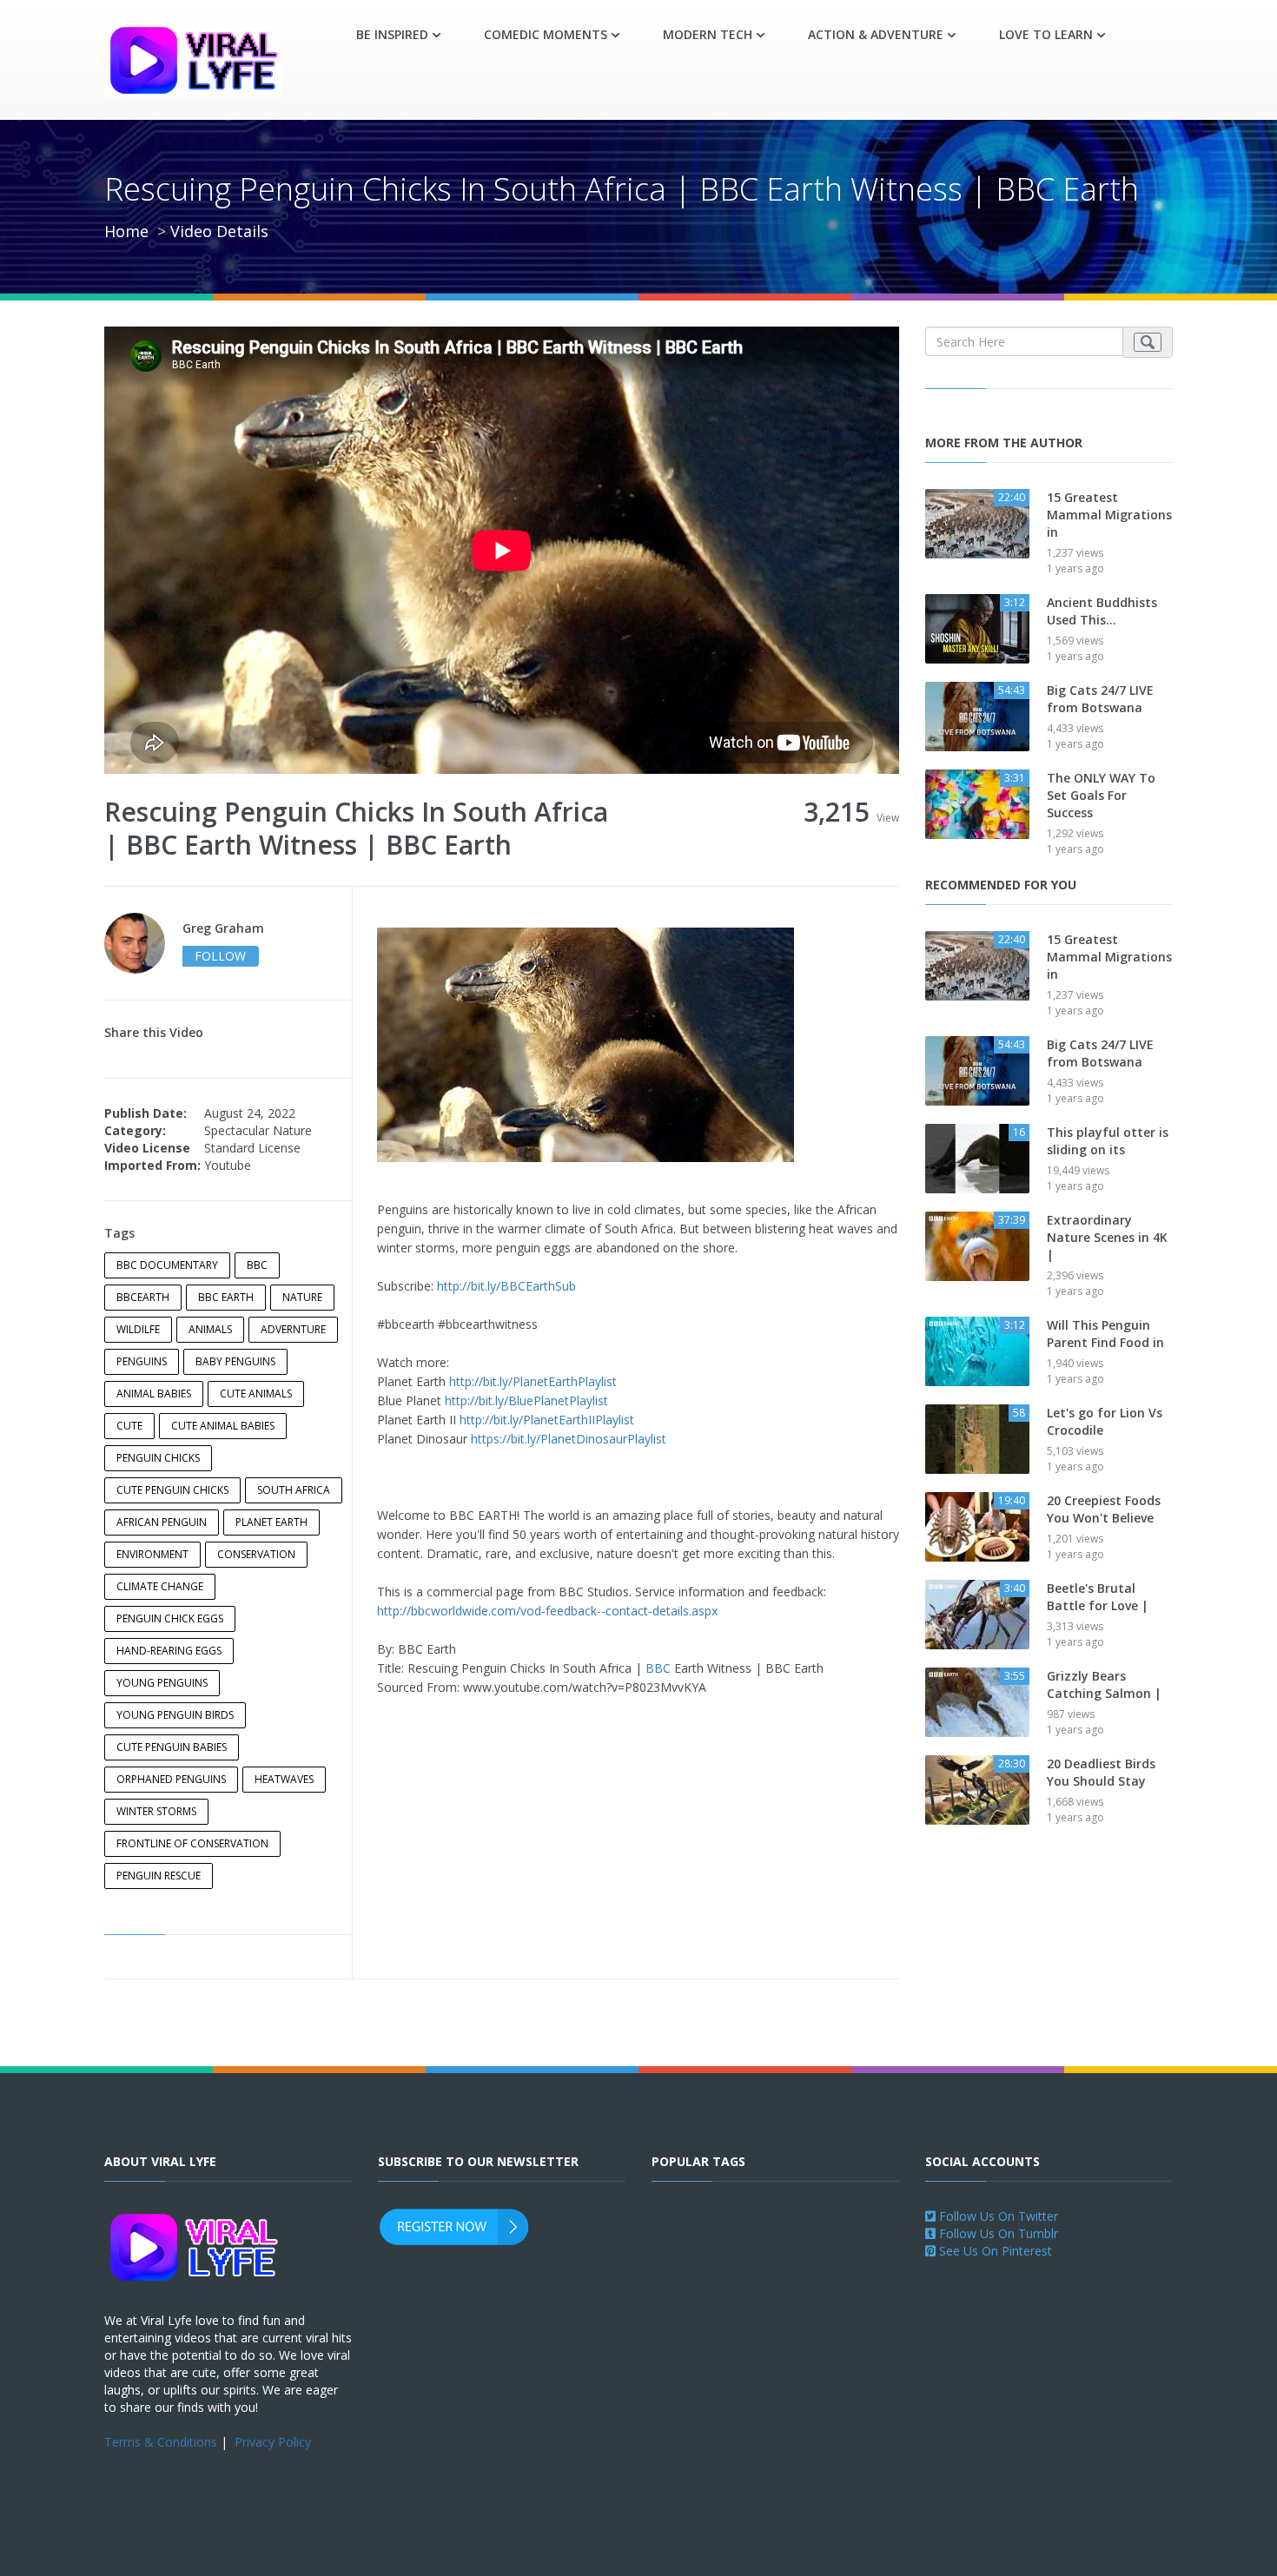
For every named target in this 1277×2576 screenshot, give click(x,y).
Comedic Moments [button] (546, 34)
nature (302, 1297)
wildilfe (138, 1329)
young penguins (162, 1683)
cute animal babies (223, 1426)
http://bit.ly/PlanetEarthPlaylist (533, 1381)
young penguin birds (175, 1715)
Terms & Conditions (161, 2442)
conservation (256, 1554)
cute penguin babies (172, 1747)
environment (152, 1554)
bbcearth (143, 1297)
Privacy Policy (273, 2442)
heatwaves (284, 1779)
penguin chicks (158, 1458)
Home (126, 231)
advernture (293, 1329)
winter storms (156, 1811)
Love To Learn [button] (1046, 34)
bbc (257, 1265)
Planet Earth (271, 1522)
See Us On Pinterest (994, 2251)
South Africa (294, 1490)
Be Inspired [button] (392, 34)
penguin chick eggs (170, 1618)
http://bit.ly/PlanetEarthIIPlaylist (547, 1420)
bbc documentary (167, 1265)
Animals (210, 1329)
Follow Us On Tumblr (997, 2233)
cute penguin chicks (172, 1490)
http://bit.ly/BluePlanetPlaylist (526, 1400)
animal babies (154, 1394)
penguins (142, 1361)
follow (220, 956)
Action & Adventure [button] (876, 34)
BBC (658, 1668)
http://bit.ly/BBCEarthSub (506, 1286)
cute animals (256, 1394)
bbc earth (226, 1297)
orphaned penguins (171, 1779)
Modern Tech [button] (708, 34)
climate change (160, 1586)
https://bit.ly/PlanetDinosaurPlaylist (569, 1439)
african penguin (162, 1522)
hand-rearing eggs (169, 1651)
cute (129, 1426)
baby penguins (235, 1361)
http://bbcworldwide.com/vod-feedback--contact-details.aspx (547, 1611)
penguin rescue (159, 1876)
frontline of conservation (192, 1843)
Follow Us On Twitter (997, 2216)
